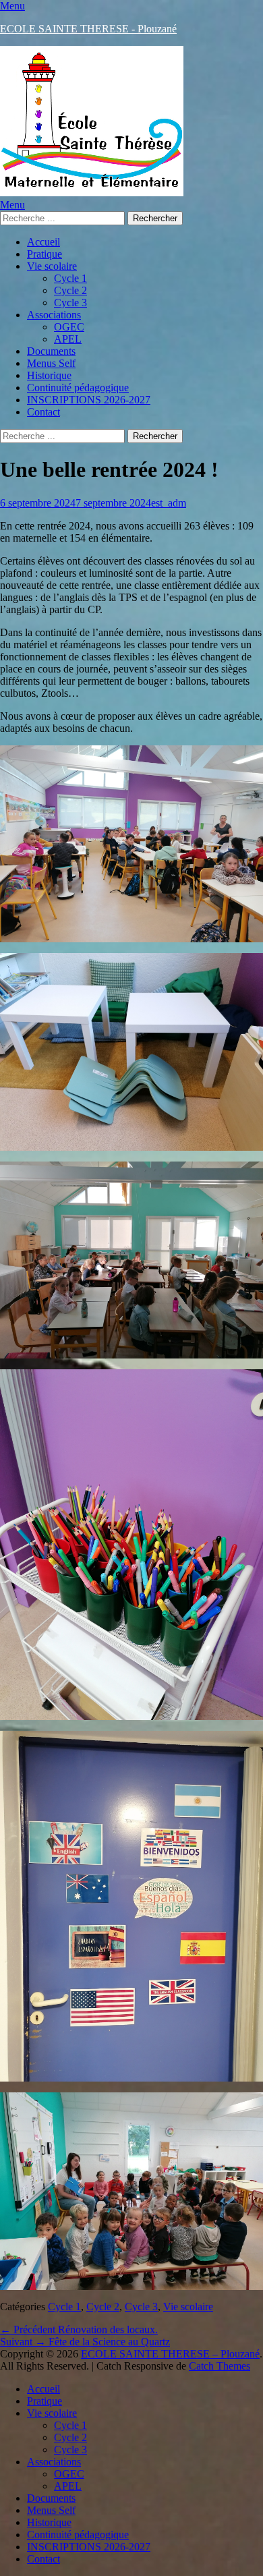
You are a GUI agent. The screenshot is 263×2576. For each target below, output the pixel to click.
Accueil (43, 242)
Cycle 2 (70, 290)
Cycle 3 (70, 303)
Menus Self (51, 363)
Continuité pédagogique (78, 388)
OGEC (69, 327)
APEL (68, 339)
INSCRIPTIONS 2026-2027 (89, 400)
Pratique (45, 254)
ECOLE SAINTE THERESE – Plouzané (170, 2354)
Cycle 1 (70, 278)
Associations (54, 315)
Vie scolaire (52, 266)
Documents (51, 351)
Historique (49, 375)
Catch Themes (220, 2366)
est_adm (169, 503)
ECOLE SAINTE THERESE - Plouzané (88, 29)
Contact (43, 412)
